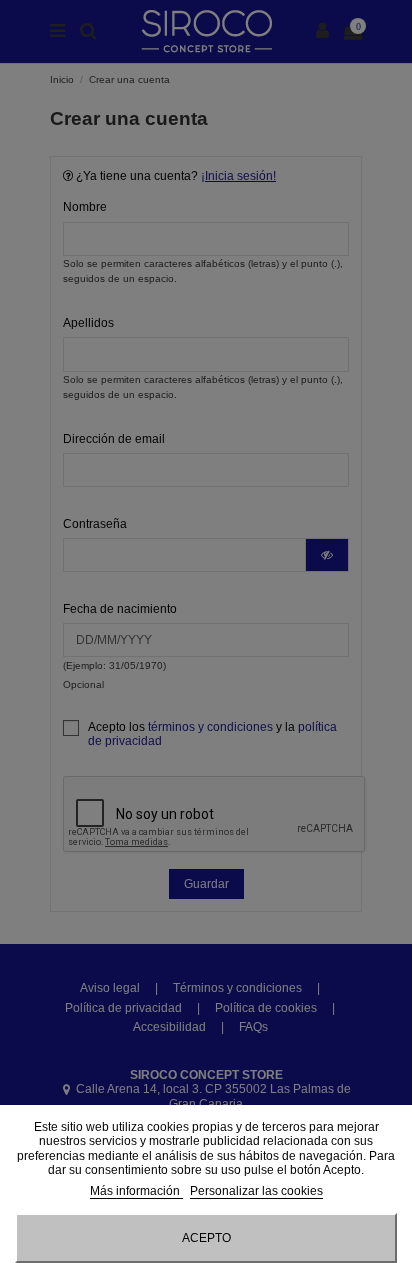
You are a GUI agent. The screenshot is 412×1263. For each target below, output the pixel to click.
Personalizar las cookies (256, 1191)
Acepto (206, 1238)
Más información (136, 1191)
